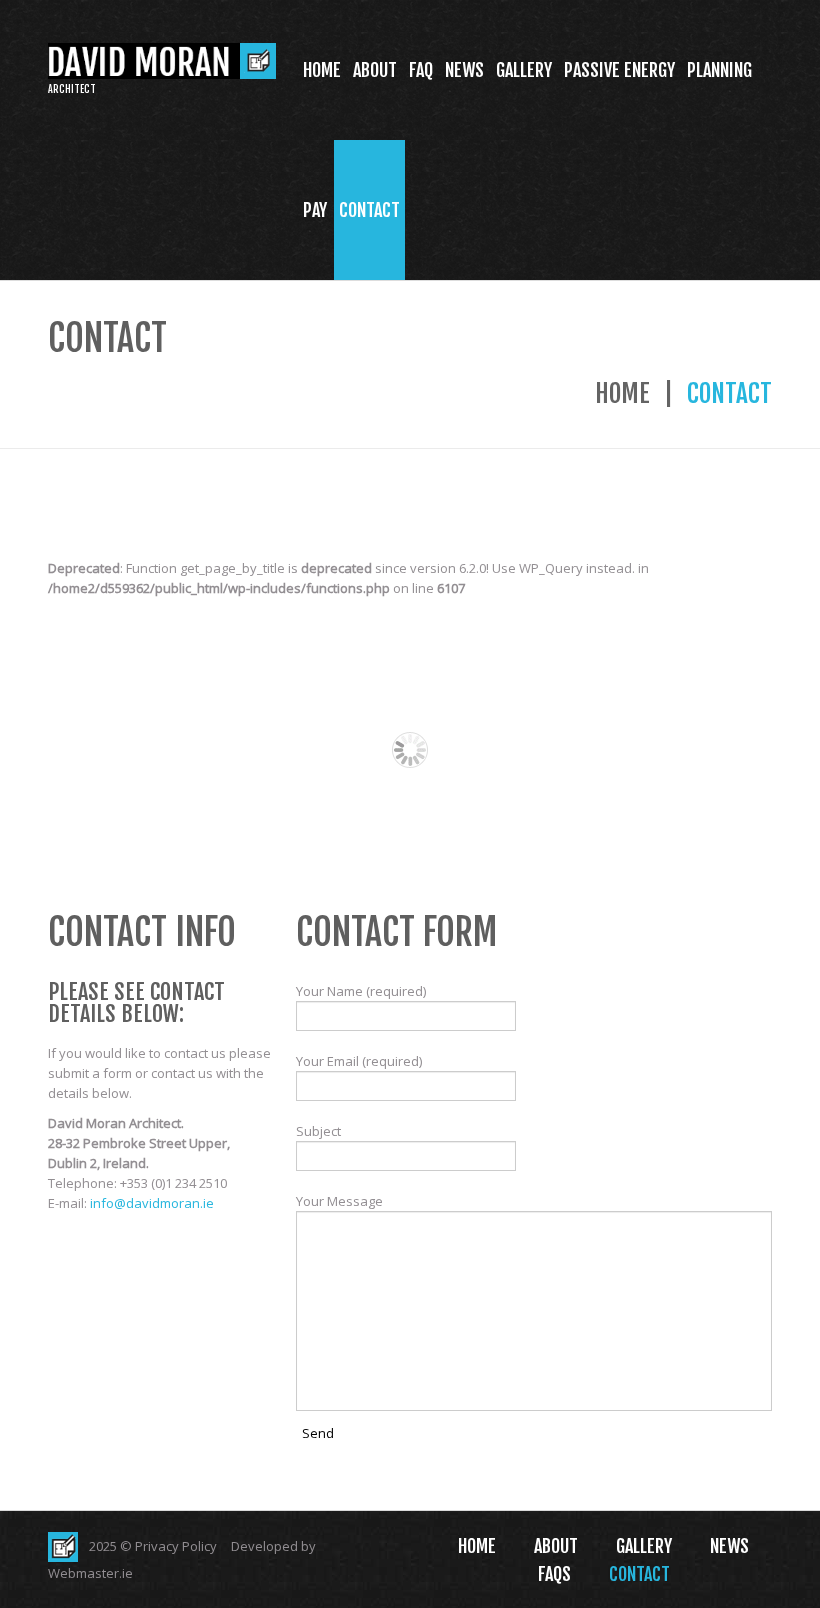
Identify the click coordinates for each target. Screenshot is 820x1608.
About (375, 70)
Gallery (524, 70)
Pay (315, 210)
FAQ (421, 70)
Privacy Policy (176, 1546)
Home (322, 70)
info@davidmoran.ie (152, 1203)
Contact (369, 210)
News (464, 70)
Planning (719, 70)
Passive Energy (619, 70)
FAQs (554, 1574)
